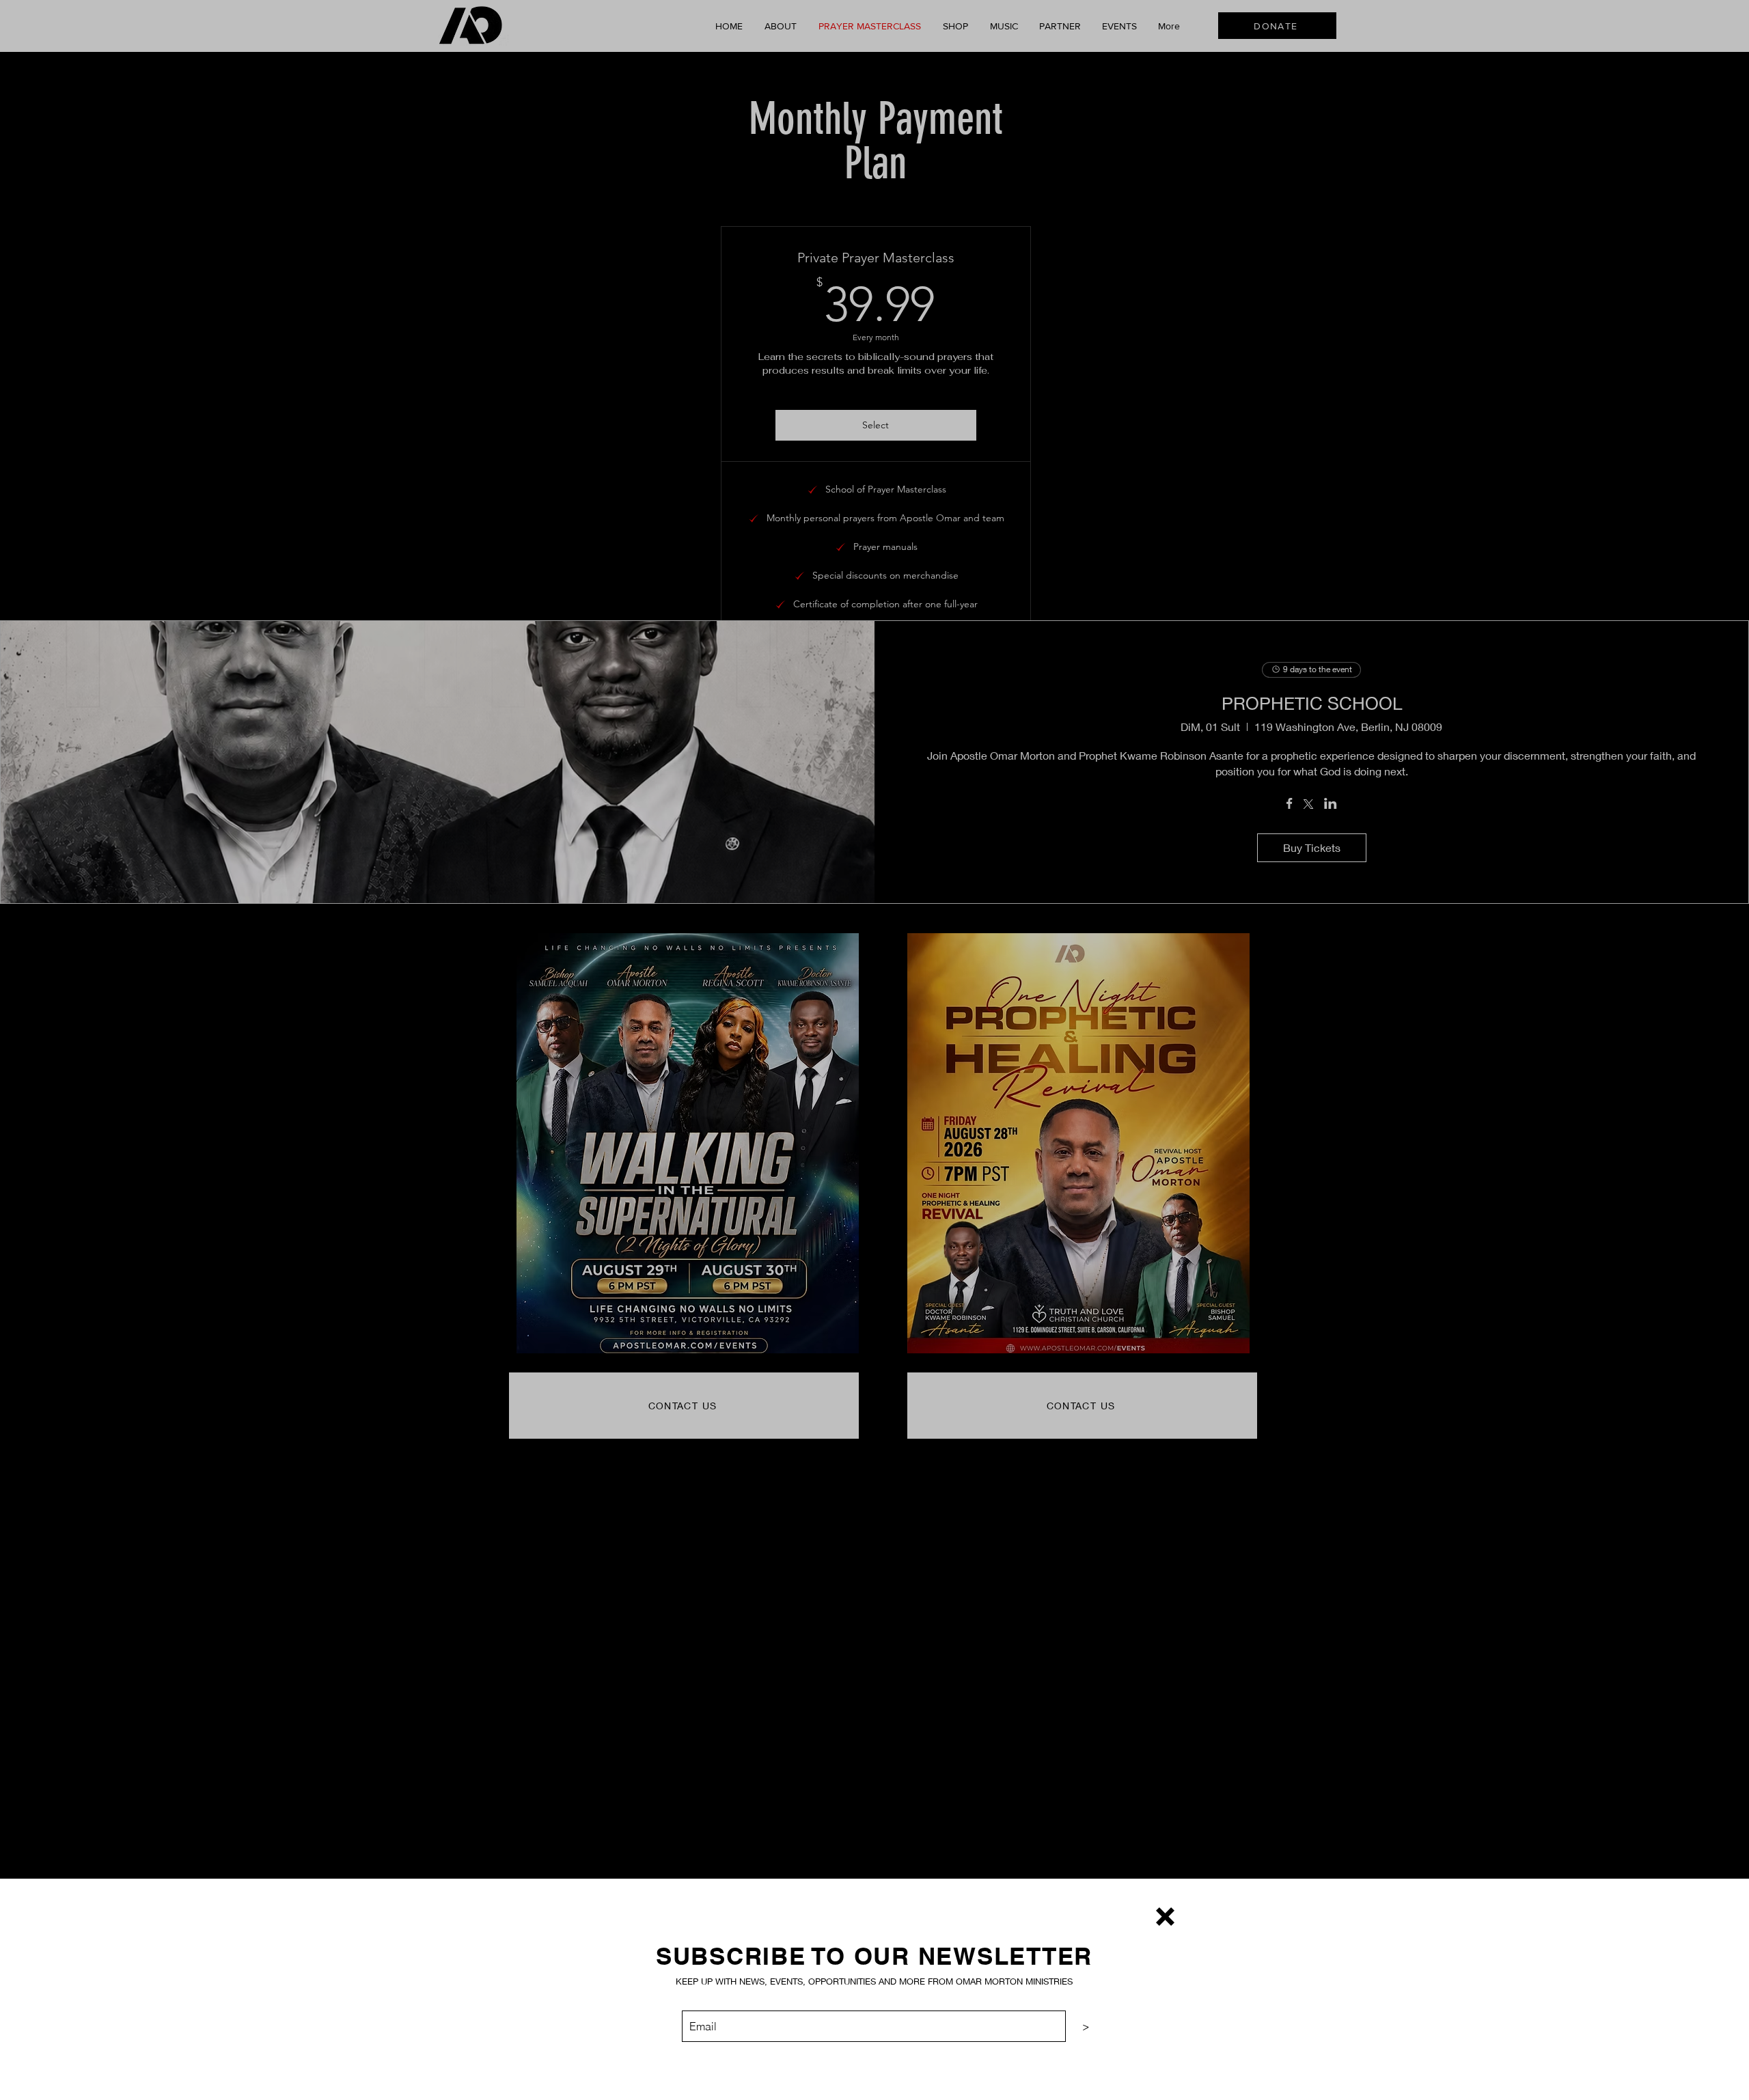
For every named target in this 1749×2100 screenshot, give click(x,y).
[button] (1165, 1917)
